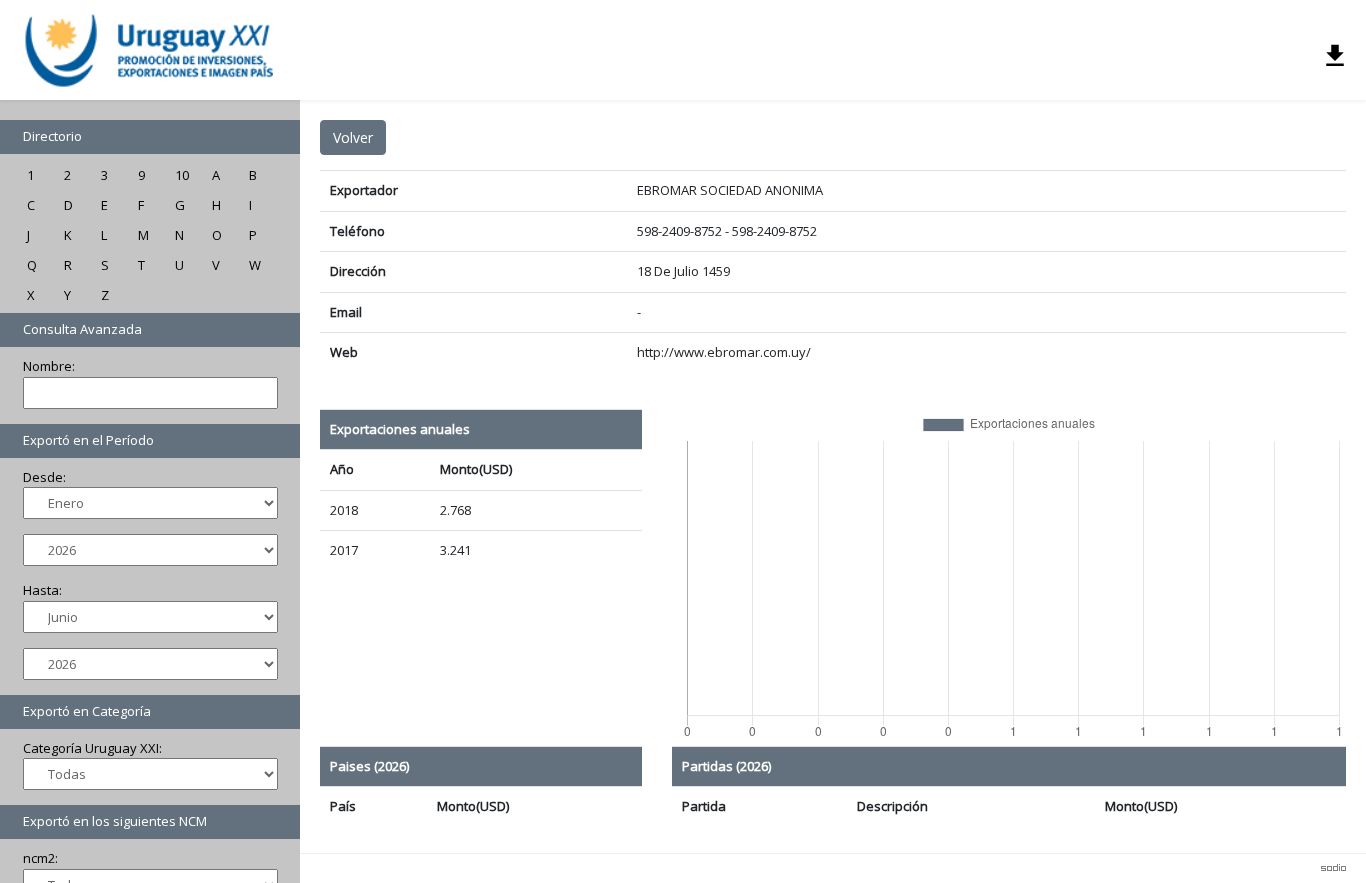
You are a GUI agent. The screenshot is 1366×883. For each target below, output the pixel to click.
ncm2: (40, 858)
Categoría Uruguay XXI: (92, 748)
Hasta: (42, 590)
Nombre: (49, 366)
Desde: (44, 477)
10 (182, 175)
